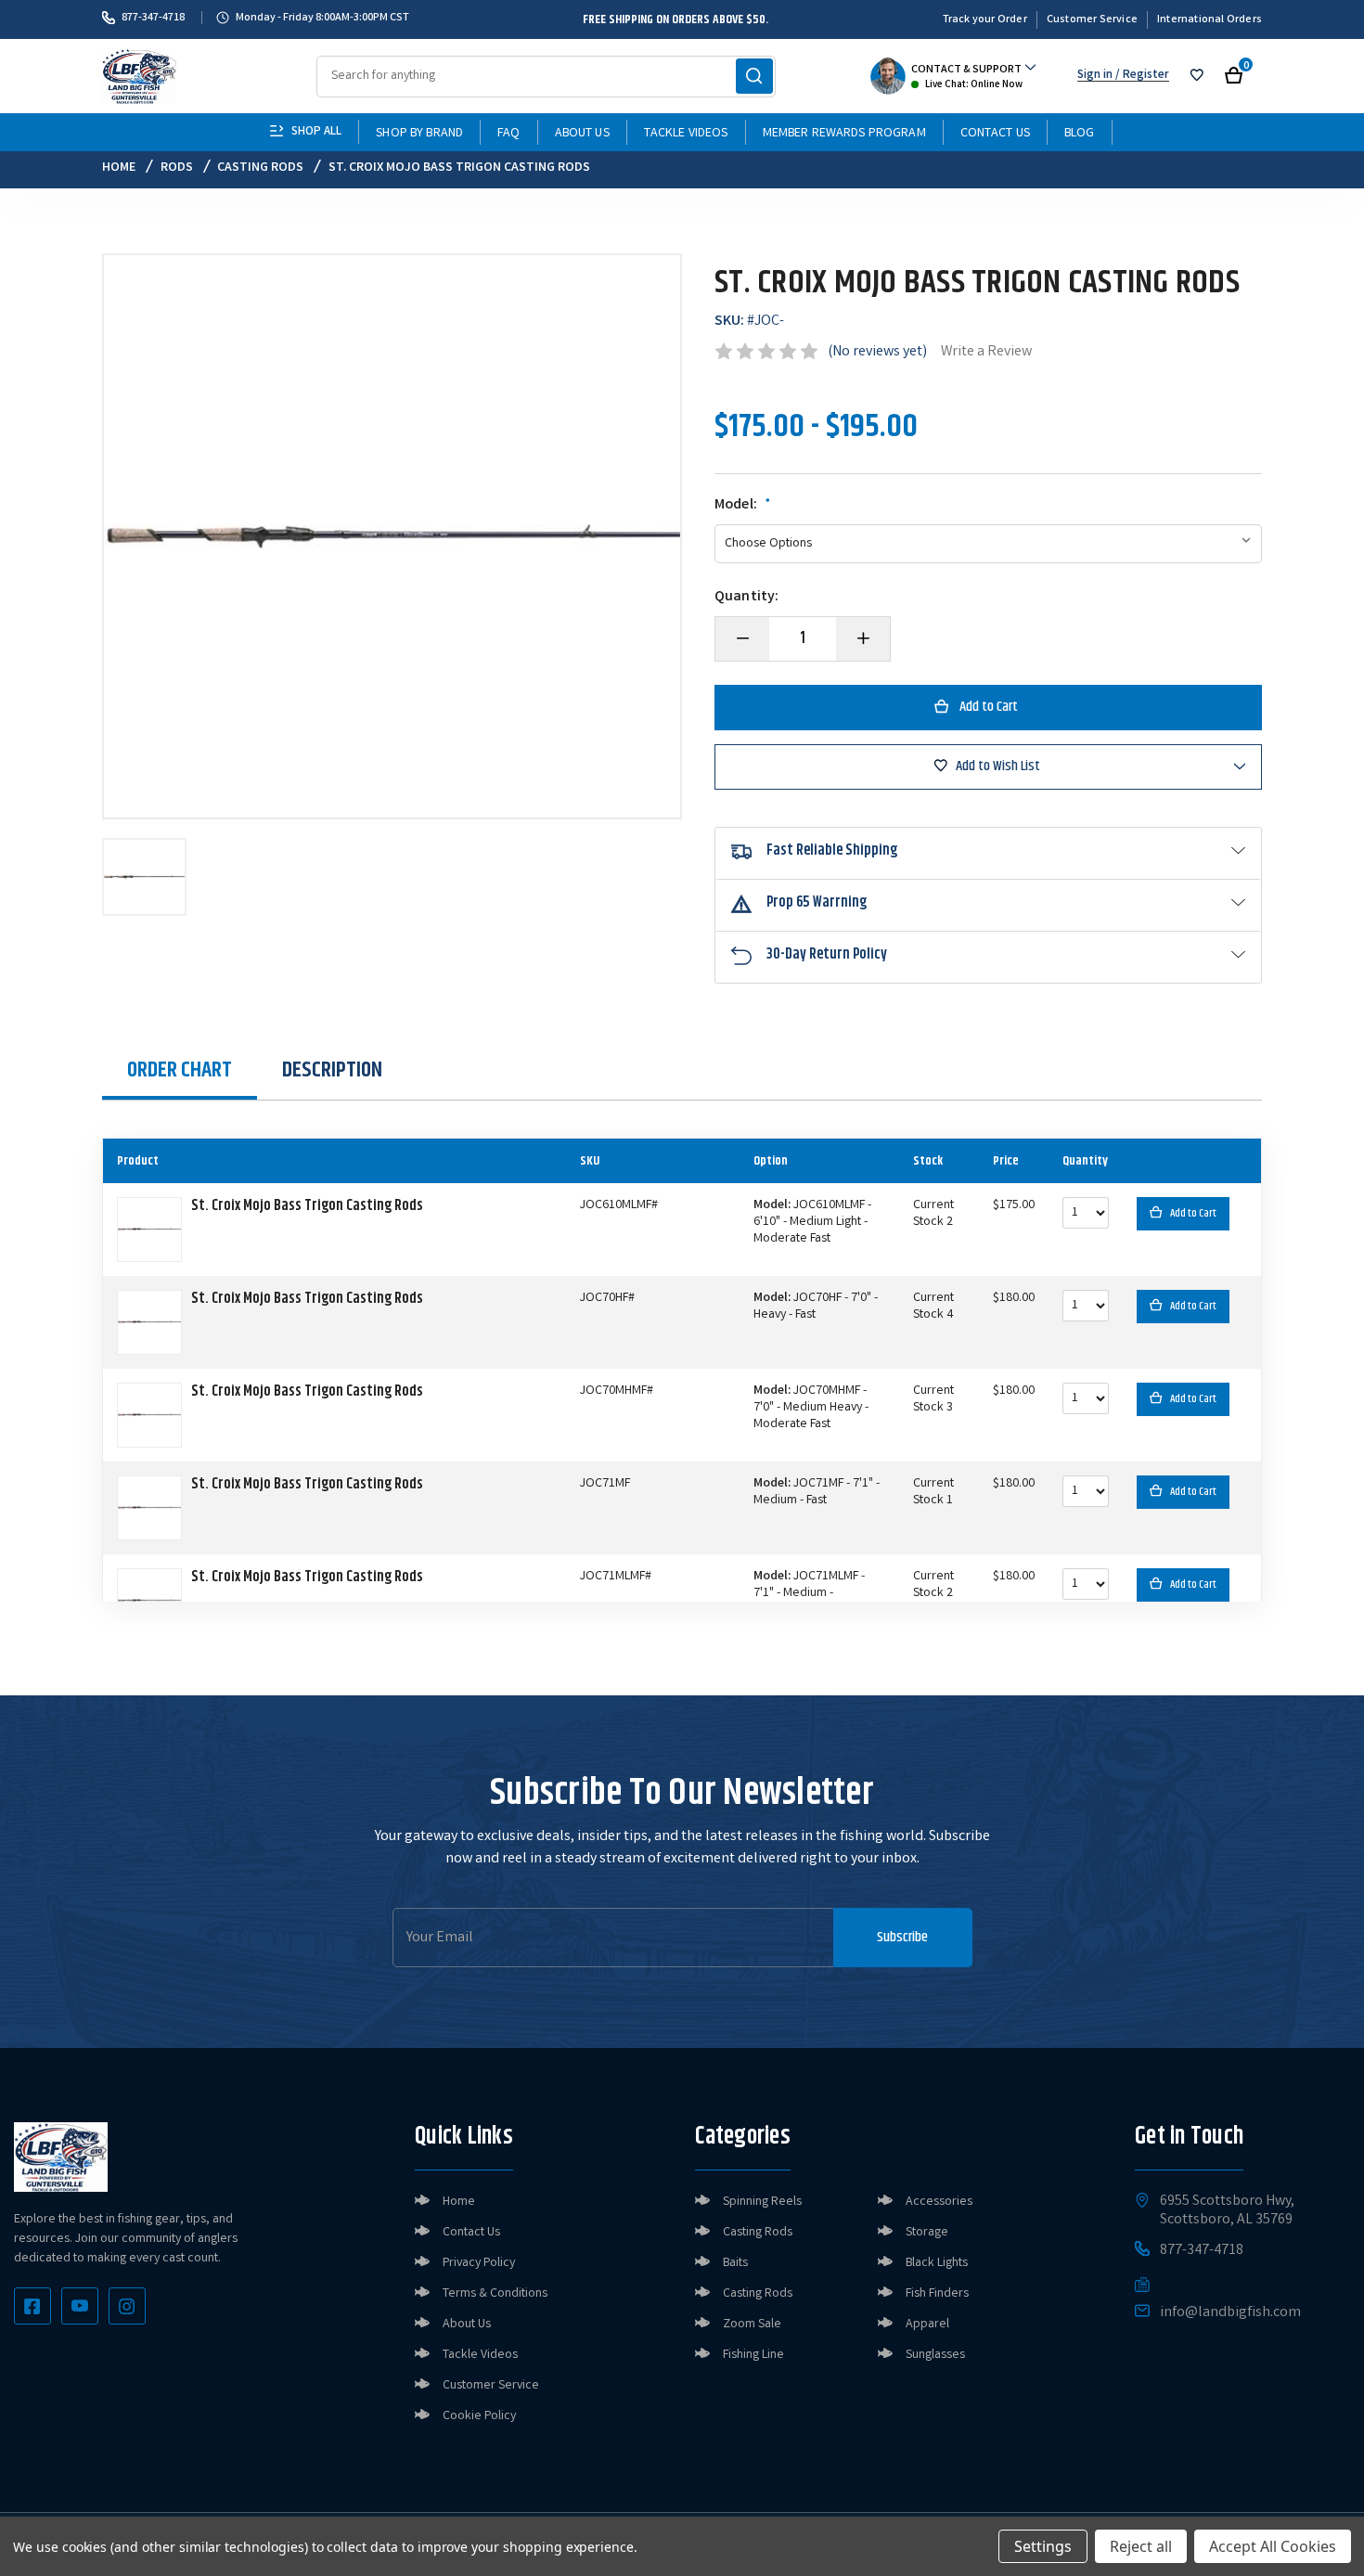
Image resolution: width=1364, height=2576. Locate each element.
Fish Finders (937, 2294)
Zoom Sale (752, 2325)
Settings (1043, 2546)
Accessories (939, 2202)
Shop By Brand (419, 134)
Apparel (927, 2325)
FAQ (508, 134)
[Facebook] (32, 2306)
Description (332, 1070)
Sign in (1095, 76)
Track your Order (985, 20)
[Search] (754, 76)
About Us (582, 134)
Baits (735, 2263)
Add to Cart (1193, 1213)
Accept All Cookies (1273, 2546)
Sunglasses (935, 2355)
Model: (743, 506)
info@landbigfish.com (1230, 2313)
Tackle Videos (686, 134)
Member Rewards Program (844, 134)
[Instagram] (127, 2306)
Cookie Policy (479, 2416)
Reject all (1141, 2546)
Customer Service (1092, 20)
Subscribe (902, 1937)
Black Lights (937, 2263)
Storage (927, 2233)
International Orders (1210, 20)
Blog (1080, 134)
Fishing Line (753, 2355)
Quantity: (746, 598)
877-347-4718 (153, 18)
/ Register (1141, 76)
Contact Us (995, 134)
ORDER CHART (180, 1070)
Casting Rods (758, 2233)
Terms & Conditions (495, 2294)
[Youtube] (80, 2306)
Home (459, 2202)
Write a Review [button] (986, 352)
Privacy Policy (479, 2263)
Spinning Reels (762, 2202)
